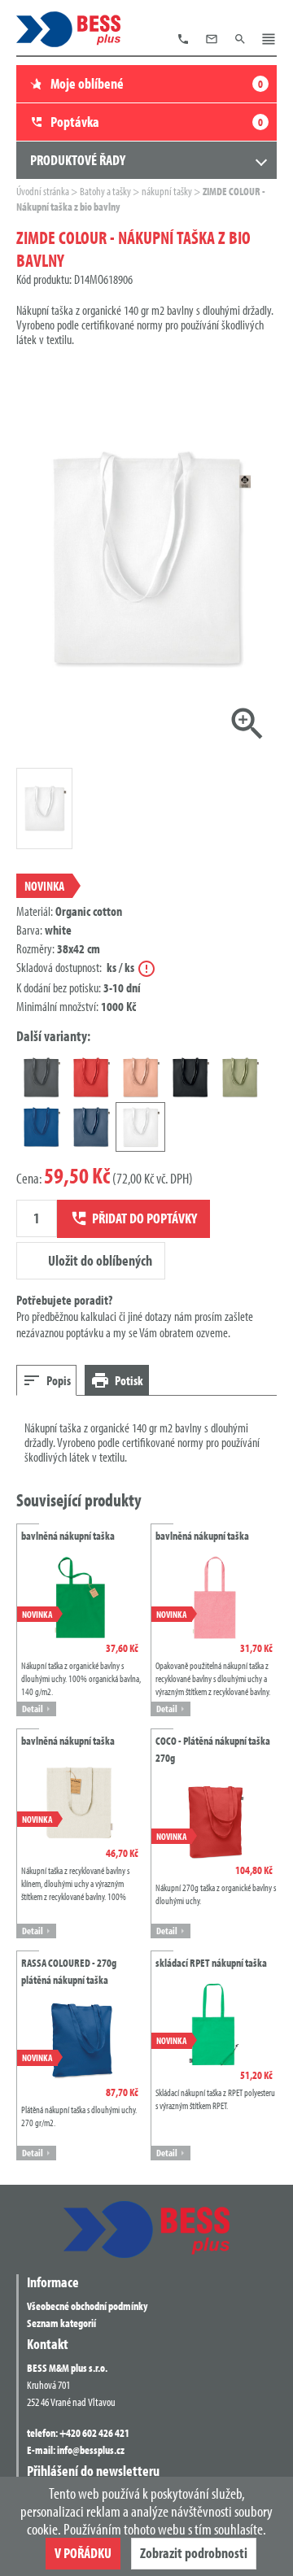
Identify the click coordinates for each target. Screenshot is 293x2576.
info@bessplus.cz (91, 2450)
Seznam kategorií (61, 2323)
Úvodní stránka (44, 191)
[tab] (46, 1380)
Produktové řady (78, 160)
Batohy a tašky (106, 191)
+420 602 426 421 (94, 2433)
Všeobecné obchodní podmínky (87, 2306)
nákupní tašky (168, 191)
